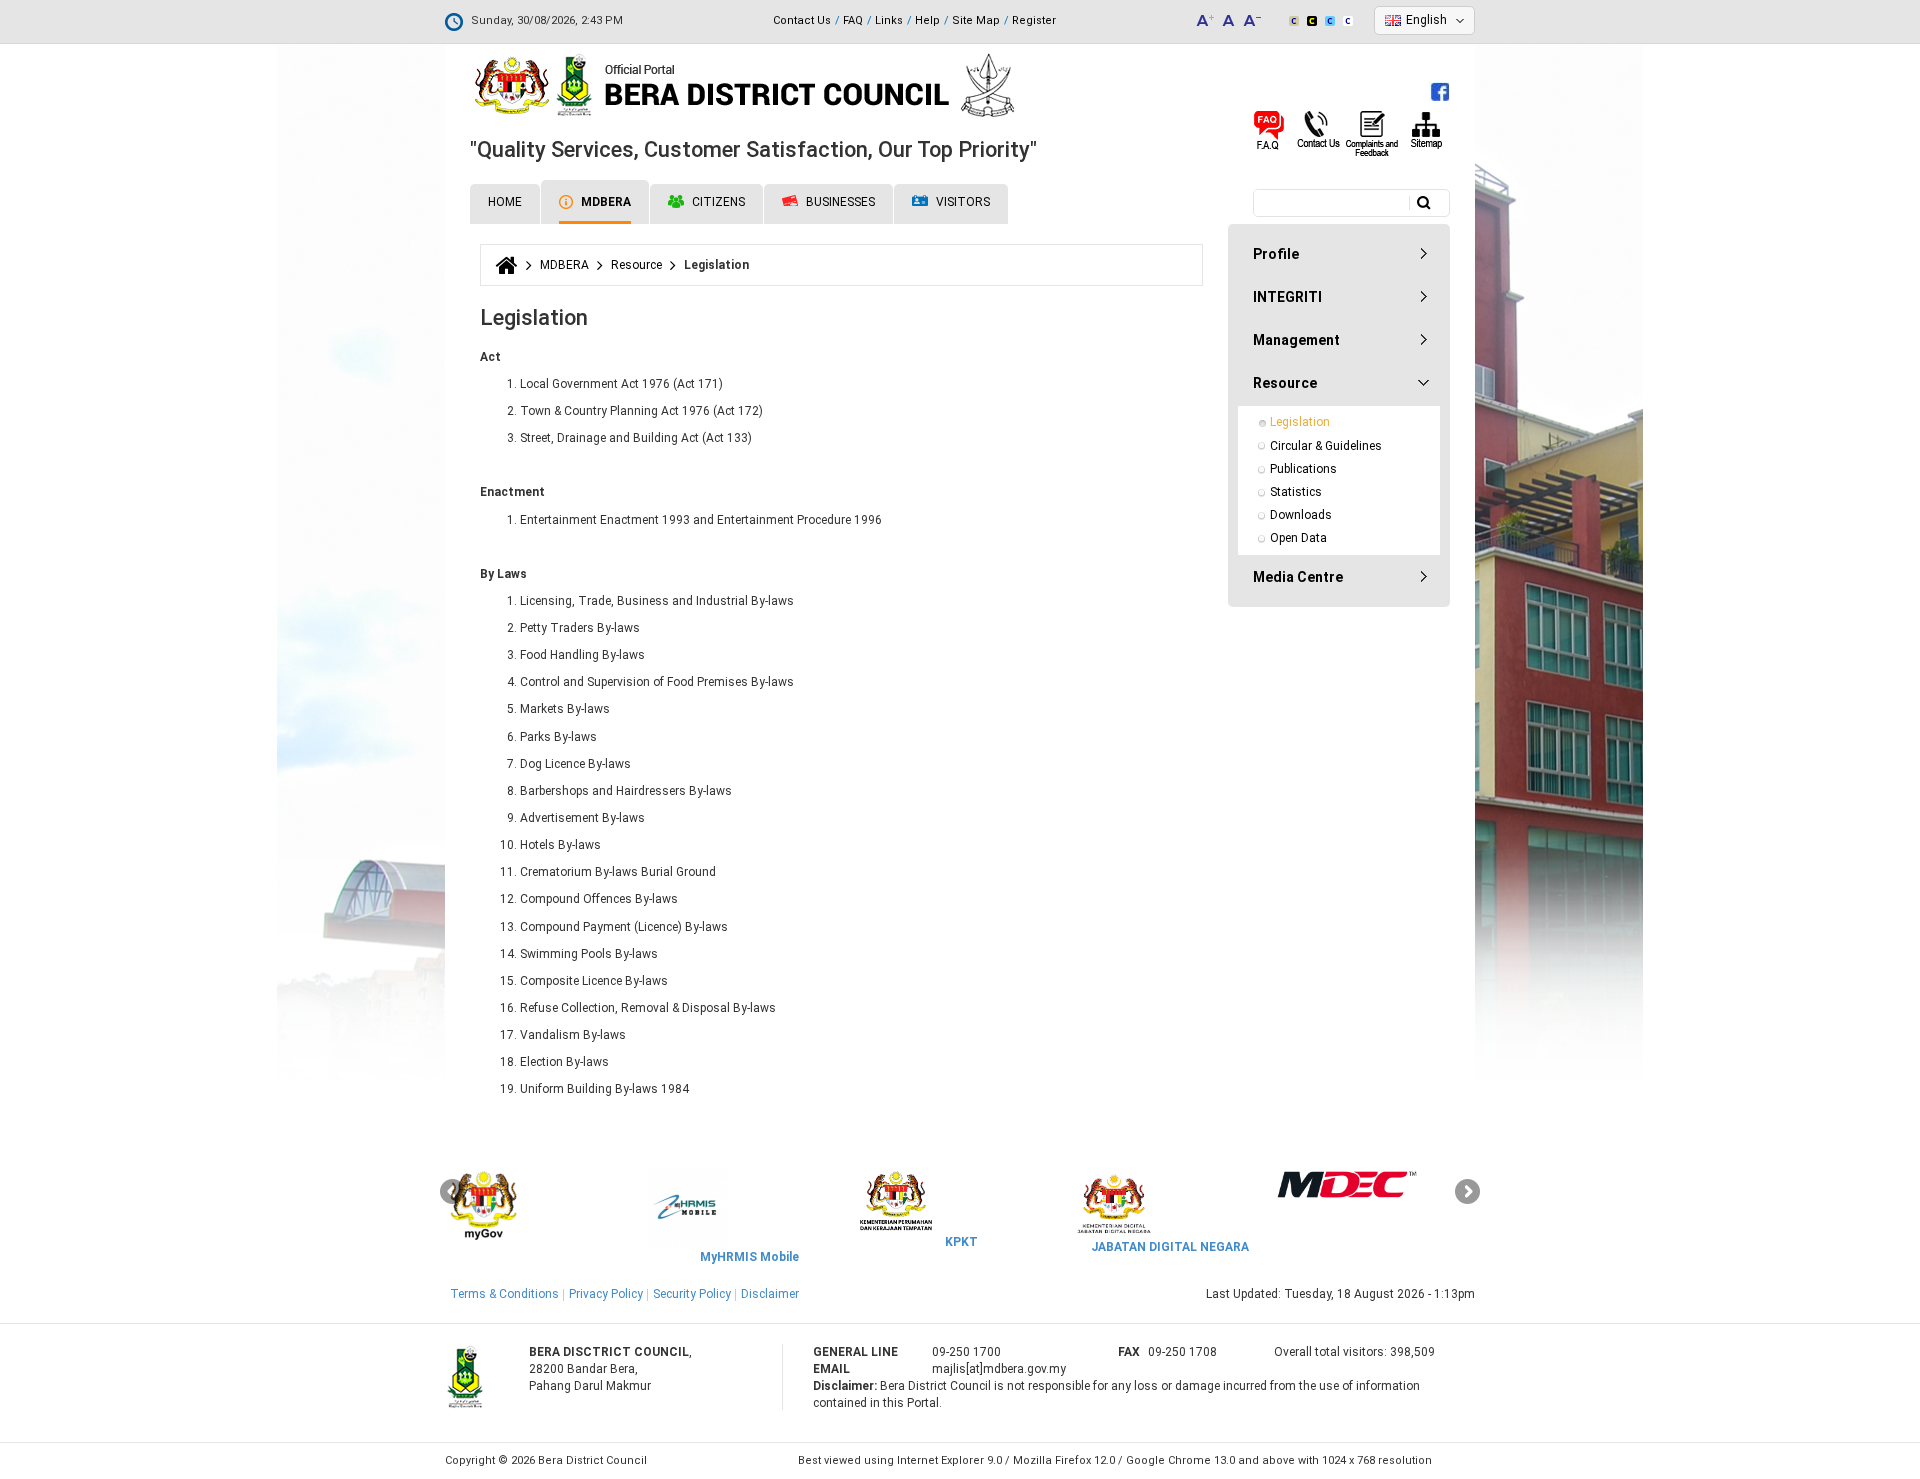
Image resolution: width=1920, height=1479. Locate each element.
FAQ (853, 20)
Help (927, 20)
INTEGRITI (1287, 297)
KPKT (961, 1242)
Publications (1303, 469)
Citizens (717, 202)
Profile (1276, 254)
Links (889, 20)
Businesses (839, 202)
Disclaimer (770, 1294)
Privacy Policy (606, 1294)
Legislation (1300, 422)
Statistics (1296, 492)
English (1426, 20)
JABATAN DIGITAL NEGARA (1170, 1247)
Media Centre (1298, 577)
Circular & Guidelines (1326, 446)
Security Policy (692, 1294)
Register (1034, 20)
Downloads (1301, 515)
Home (505, 202)
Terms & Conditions (504, 1294)
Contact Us (802, 20)
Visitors (961, 202)
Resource (636, 265)
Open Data (1298, 538)
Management (1296, 340)
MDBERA (604, 202)
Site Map (976, 20)
